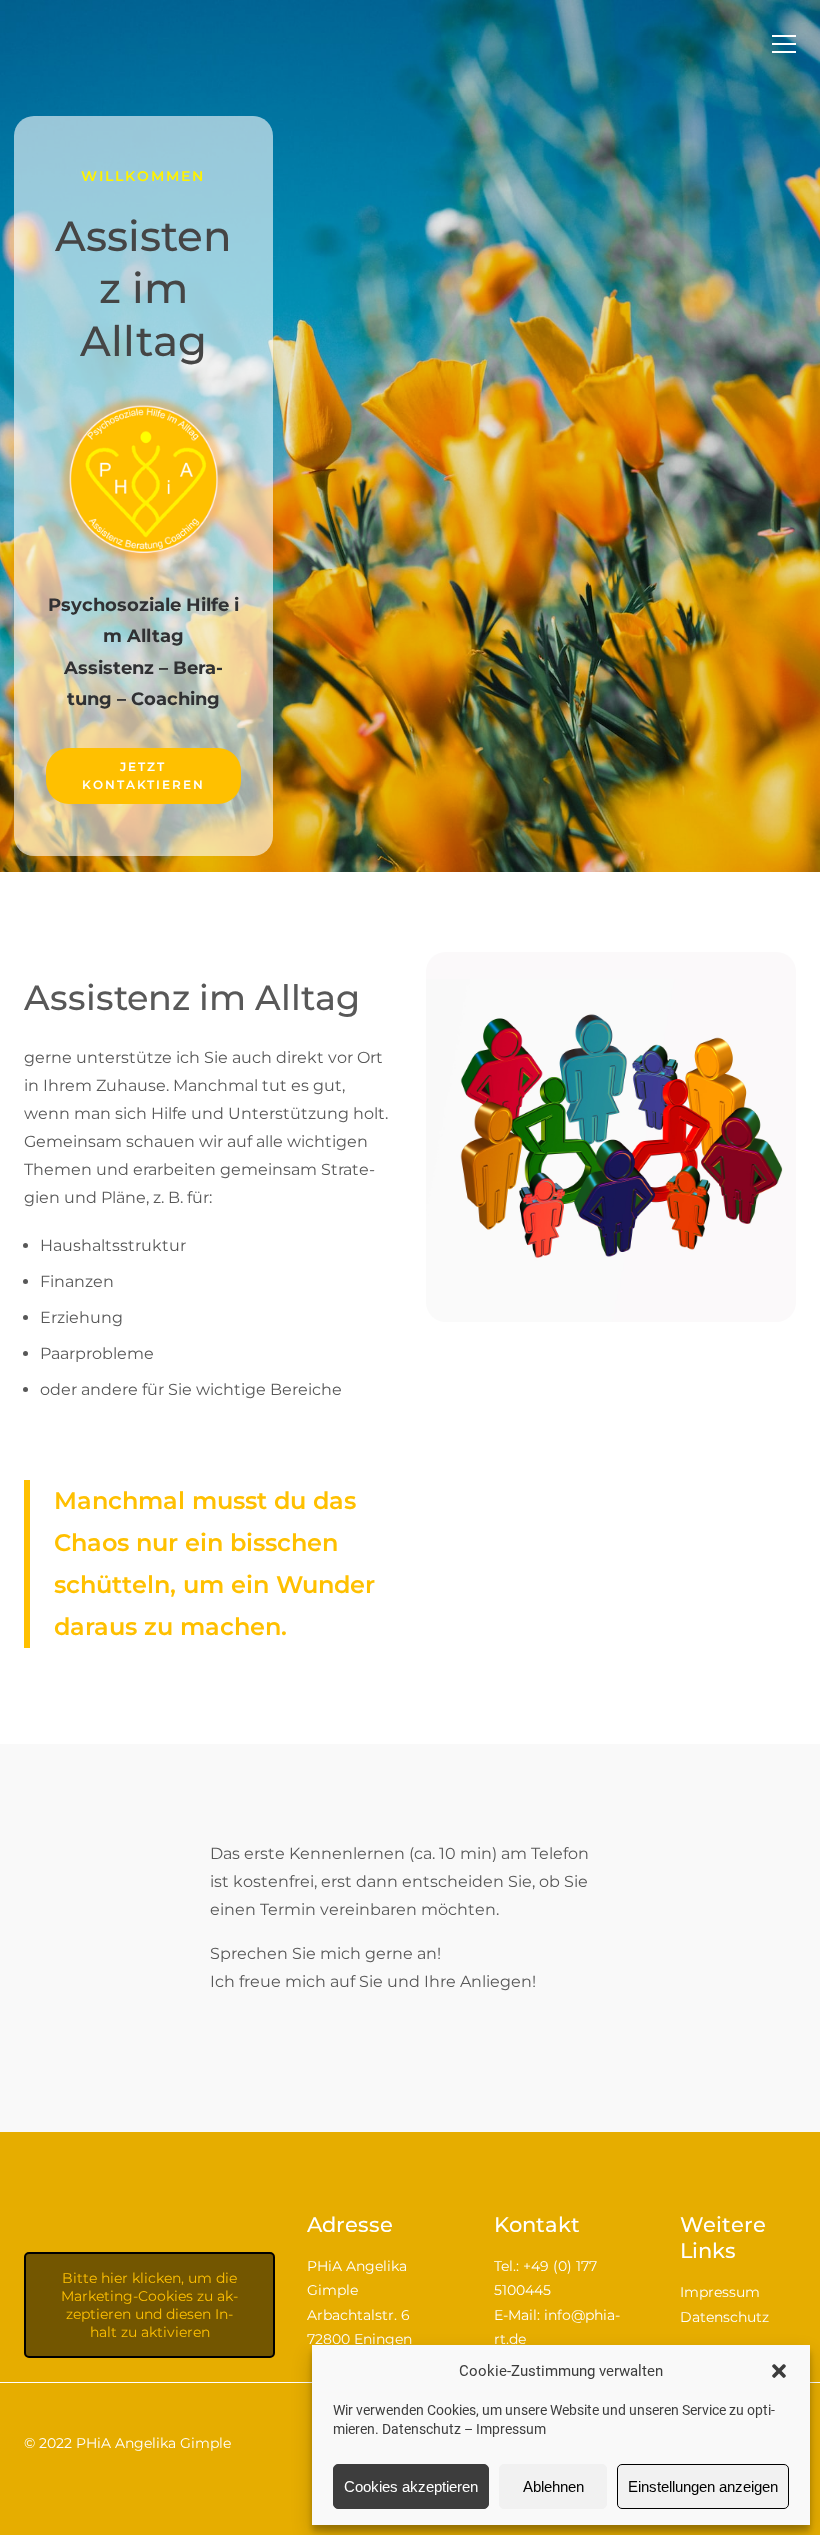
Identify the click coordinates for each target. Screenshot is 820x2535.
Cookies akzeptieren (411, 2486)
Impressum (511, 2429)
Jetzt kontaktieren (143, 775)
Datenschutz (421, 2429)
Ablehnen (553, 2486)
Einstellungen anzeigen (703, 2486)
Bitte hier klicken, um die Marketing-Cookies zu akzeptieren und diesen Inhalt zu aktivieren (149, 2305)
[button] (779, 2371)
